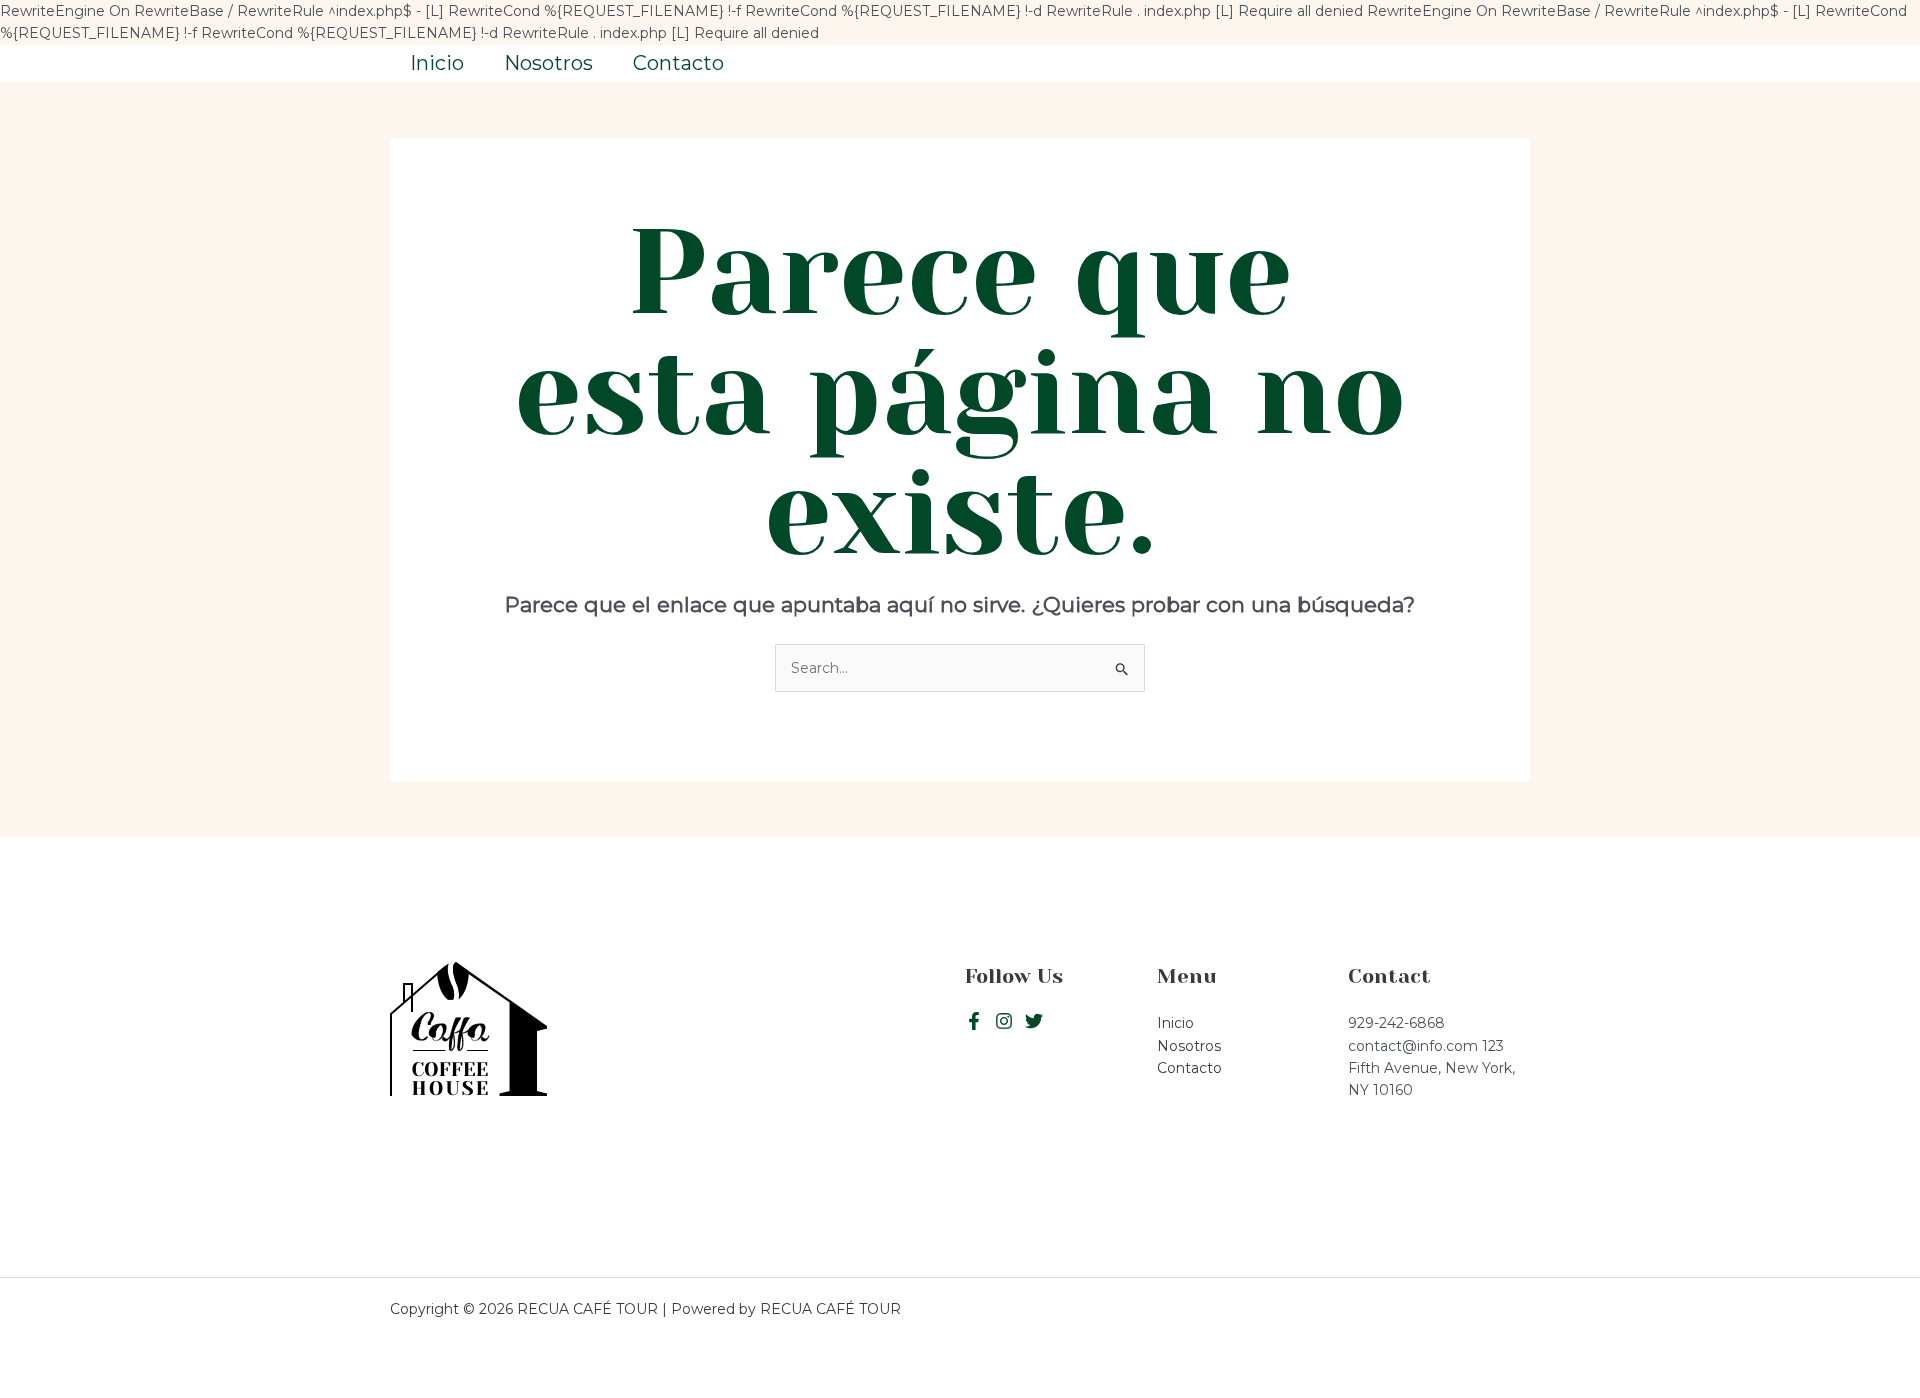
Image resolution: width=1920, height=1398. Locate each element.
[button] (1439, 63)
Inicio (437, 63)
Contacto (678, 63)
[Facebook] (974, 1021)
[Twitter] (1004, 1021)
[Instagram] (1034, 1021)
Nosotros (548, 63)
